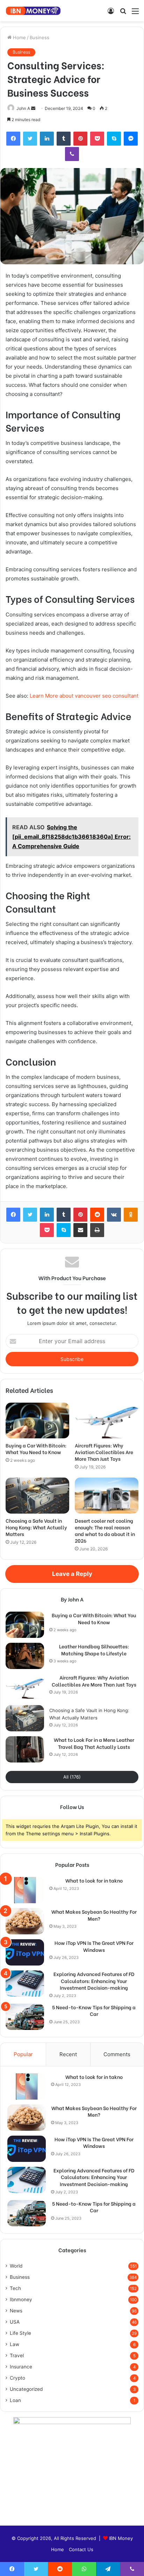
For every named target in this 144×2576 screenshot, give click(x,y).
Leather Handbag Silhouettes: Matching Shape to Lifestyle (94, 1650)
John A (23, 108)
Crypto (17, 2378)
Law (15, 2344)
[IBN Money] (33, 11)
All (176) (72, 1777)
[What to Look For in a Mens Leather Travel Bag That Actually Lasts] (25, 1749)
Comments (117, 2054)
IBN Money (121, 2538)
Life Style (20, 2333)
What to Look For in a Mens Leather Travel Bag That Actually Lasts (94, 1743)
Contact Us (81, 2549)
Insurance (21, 2367)
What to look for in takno (94, 1880)
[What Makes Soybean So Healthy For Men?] (25, 1921)
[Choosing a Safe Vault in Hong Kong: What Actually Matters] (37, 1496)
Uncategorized (26, 2389)
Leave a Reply (72, 1574)
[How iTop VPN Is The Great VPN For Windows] (25, 1952)
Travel (17, 2355)
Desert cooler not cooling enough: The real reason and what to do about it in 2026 (105, 1530)
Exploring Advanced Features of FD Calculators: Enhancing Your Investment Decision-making (94, 1981)
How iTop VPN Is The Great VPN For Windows (94, 1946)
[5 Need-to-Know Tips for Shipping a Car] (25, 2017)
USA (15, 2322)
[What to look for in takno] (25, 1890)
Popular (23, 2054)
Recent (68, 2054)
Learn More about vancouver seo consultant (84, 696)
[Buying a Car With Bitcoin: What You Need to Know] (37, 1421)
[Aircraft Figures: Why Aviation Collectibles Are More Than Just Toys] (107, 1421)
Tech (15, 2288)
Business (39, 37)
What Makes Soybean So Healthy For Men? (94, 1915)
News (16, 2311)
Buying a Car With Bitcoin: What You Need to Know (36, 1448)
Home (19, 37)
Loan (15, 2400)
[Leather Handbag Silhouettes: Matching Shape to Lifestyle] (25, 1656)
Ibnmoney (21, 2299)
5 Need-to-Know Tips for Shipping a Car (94, 2010)
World (16, 2266)
